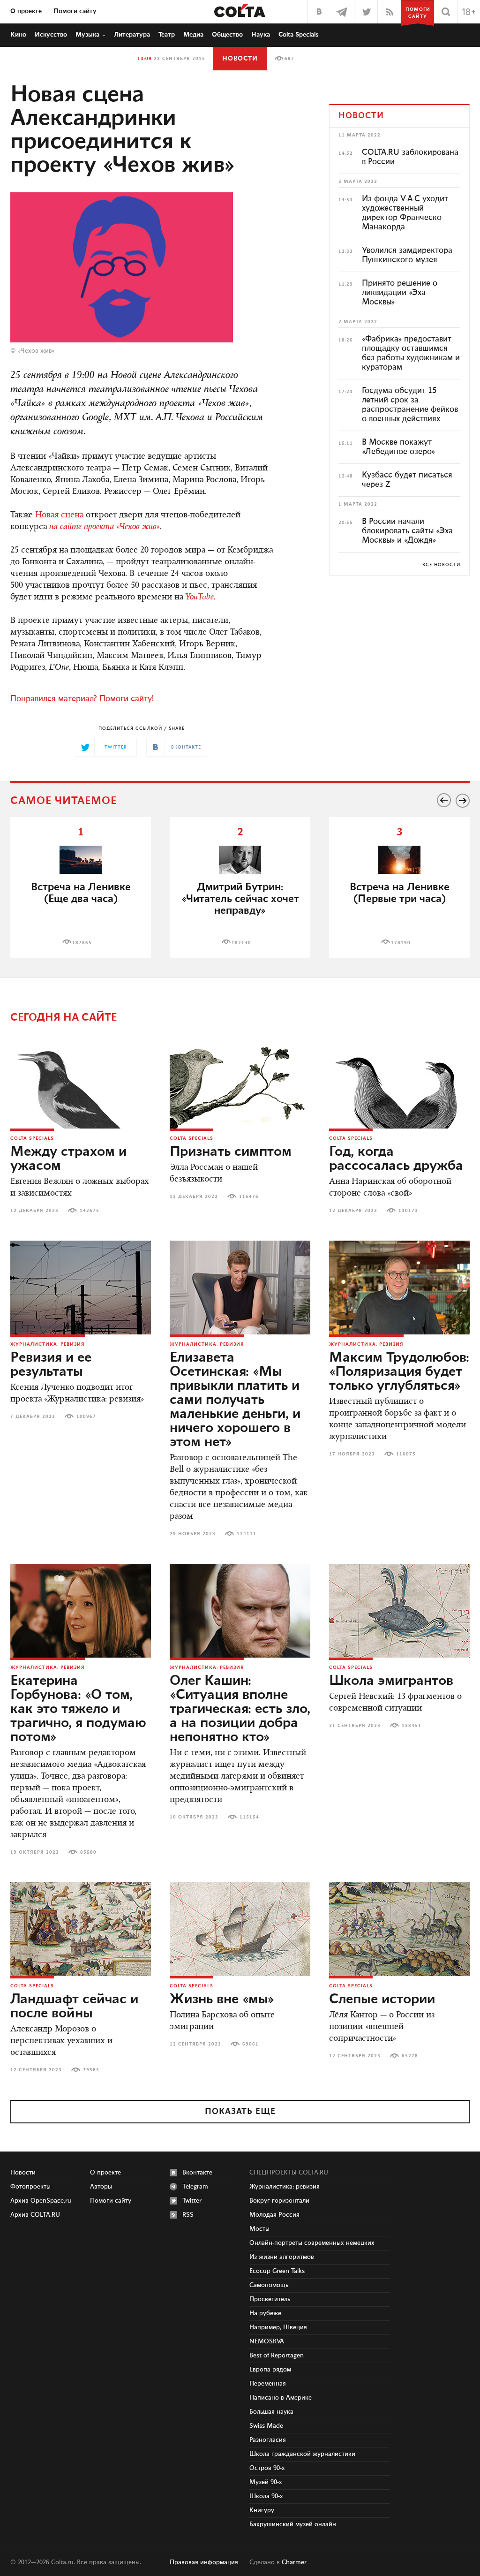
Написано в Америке (281, 2398)
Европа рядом (270, 2370)
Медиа (193, 35)
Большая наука (271, 2412)
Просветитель (270, 2299)
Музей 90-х (266, 2482)
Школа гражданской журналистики (302, 2454)
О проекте (26, 11)
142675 (90, 1211)
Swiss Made (266, 2426)
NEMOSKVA (267, 2341)
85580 (88, 1852)
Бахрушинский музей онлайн (293, 2524)
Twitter (192, 2201)
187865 (82, 943)
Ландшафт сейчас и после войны (74, 2007)
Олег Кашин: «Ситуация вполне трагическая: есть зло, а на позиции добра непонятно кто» (240, 1709)
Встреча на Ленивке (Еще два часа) (81, 893)
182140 (241, 943)
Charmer (294, 2562)
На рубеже (265, 2313)
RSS (188, 2215)
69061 (251, 2044)
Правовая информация (204, 2562)
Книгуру (262, 2510)
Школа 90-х (266, 2496)
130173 (408, 1211)
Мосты (259, 2229)
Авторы (101, 2187)
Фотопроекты (30, 2187)
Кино (18, 35)
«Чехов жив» (36, 351)
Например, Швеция (278, 2327)
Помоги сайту (75, 11)
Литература (132, 35)
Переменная (268, 2384)
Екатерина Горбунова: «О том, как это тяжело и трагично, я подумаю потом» (78, 1709)
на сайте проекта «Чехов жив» (105, 527)
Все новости (441, 565)
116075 (406, 1454)
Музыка (87, 35)
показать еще (240, 2112)
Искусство (51, 35)
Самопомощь (269, 2285)
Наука (261, 35)
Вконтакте (197, 2173)
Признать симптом (231, 1152)
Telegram (195, 2187)
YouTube (200, 598)
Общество (227, 35)
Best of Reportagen (277, 2356)
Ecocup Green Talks (277, 2271)
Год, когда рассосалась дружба (396, 1159)
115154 (249, 1817)
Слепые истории (382, 2000)
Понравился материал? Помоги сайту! (82, 699)
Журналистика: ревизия (48, 1344)
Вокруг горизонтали (279, 2201)
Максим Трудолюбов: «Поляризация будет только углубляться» (399, 1372)
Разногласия (268, 2440)
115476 (249, 1197)
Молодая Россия (274, 2215)
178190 (401, 943)
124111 (247, 1534)
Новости (240, 59)
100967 (86, 1417)
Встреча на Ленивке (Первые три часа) (400, 893)
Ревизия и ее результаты (51, 1365)
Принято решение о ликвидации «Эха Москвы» (400, 293)
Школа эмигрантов (391, 1681)
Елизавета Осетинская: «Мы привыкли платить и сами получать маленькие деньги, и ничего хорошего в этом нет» (235, 1400)
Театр (167, 35)
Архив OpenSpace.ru (41, 2201)
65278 (410, 2056)
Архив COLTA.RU (35, 2215)
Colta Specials (299, 35)
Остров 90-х (267, 2468)
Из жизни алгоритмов (282, 2257)
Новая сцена (59, 515)
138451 (412, 1726)
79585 (91, 2070)
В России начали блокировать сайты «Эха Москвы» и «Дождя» (407, 531)
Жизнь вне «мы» (222, 2000)
